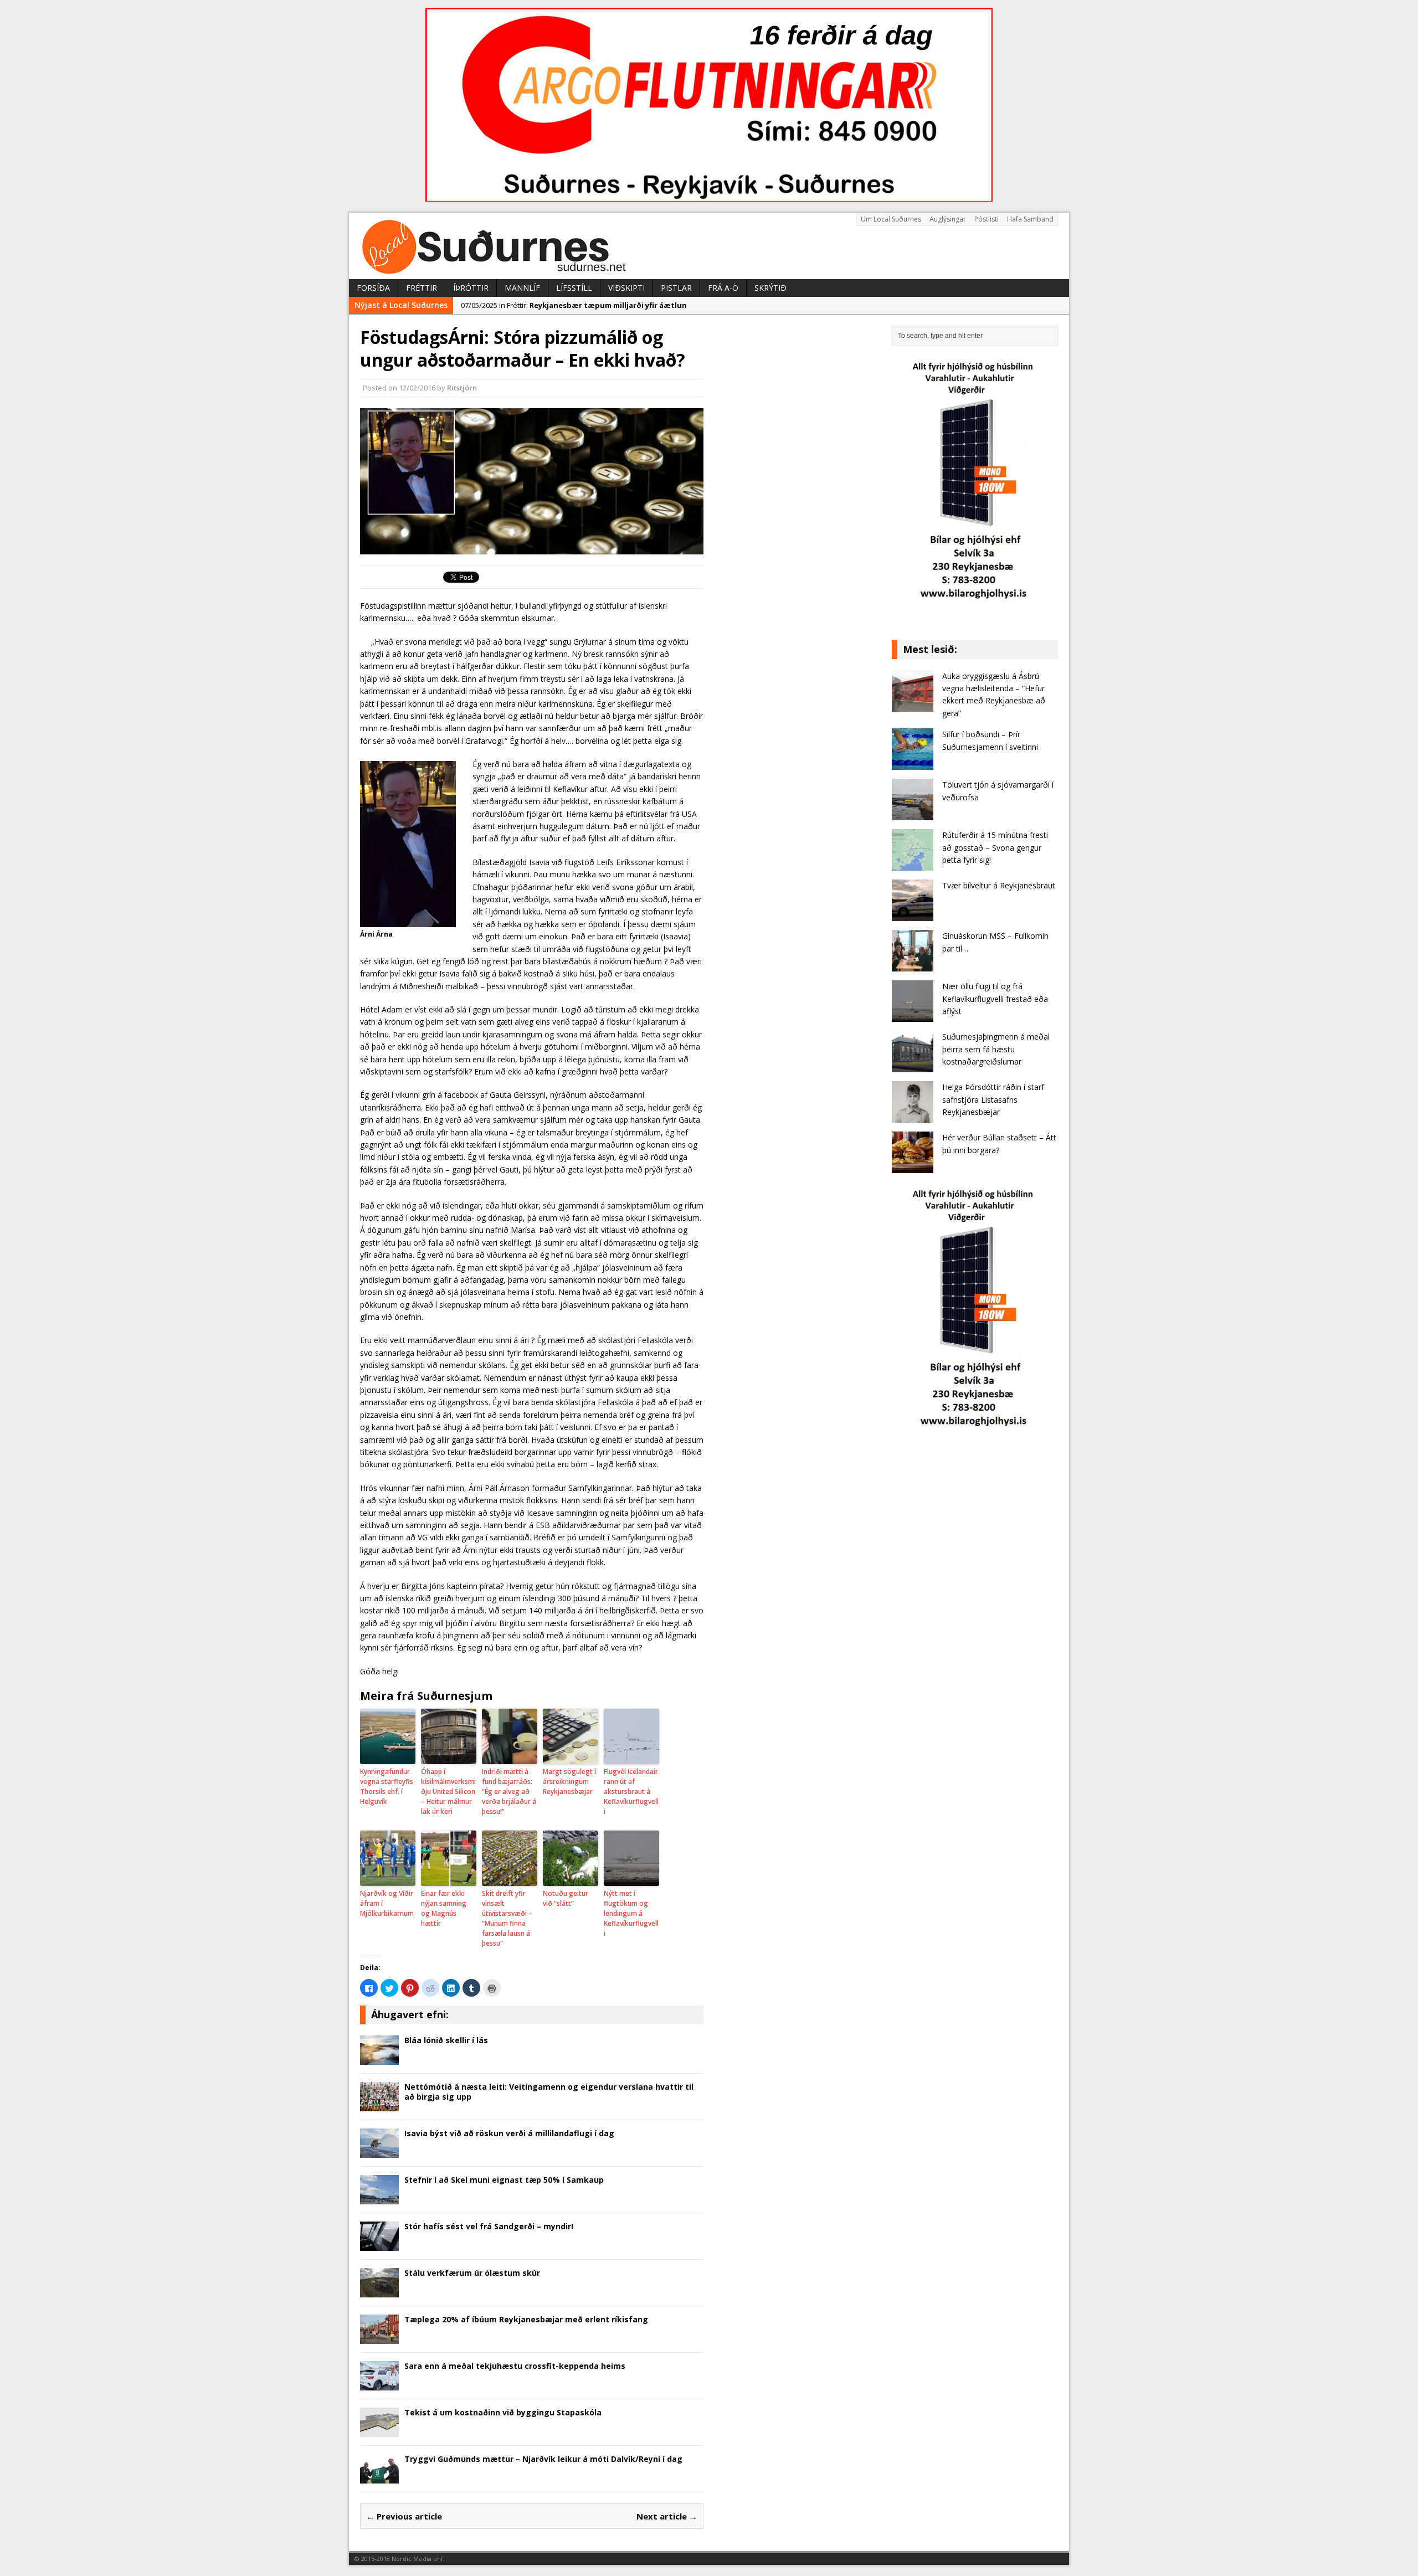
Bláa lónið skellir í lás (446, 2040)
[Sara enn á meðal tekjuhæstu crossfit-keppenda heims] (379, 2384)
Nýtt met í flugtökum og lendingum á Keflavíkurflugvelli (631, 1913)
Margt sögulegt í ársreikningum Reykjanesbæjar (569, 1781)
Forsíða (373, 288)
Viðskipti (626, 288)
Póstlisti (987, 219)
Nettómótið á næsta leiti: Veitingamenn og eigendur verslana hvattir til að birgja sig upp (549, 2092)
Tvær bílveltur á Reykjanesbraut (999, 885)
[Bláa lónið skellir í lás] (379, 2058)
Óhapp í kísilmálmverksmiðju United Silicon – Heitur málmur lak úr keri (448, 1791)
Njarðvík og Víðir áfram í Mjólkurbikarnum (387, 1903)
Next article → (667, 2516)
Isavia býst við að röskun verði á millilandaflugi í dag (509, 2133)
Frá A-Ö (723, 288)
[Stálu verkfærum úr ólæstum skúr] (379, 2290)
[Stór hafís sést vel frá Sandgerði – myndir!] (379, 2244)
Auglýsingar (948, 219)
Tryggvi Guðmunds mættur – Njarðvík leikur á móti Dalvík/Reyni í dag (543, 2459)
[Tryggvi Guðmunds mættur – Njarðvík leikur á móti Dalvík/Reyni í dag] (379, 2477)
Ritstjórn (462, 388)
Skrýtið (770, 288)
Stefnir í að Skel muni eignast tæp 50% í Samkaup (504, 2180)
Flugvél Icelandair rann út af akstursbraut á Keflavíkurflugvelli (631, 1791)
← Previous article (404, 2516)
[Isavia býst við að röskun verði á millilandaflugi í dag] (379, 2151)
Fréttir (422, 288)
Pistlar (676, 288)
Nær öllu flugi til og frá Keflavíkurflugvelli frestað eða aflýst (995, 999)
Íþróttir (471, 288)
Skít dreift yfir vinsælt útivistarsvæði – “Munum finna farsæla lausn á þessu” (507, 1918)
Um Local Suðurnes (891, 219)
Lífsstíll (574, 288)
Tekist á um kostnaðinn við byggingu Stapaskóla (503, 2412)
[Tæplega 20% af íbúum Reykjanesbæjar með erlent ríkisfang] (379, 2337)
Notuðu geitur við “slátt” (566, 1898)
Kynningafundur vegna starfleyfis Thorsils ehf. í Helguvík (387, 1786)
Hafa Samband (1030, 219)
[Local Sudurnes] (709, 246)
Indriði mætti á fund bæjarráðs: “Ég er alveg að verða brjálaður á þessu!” (509, 1791)
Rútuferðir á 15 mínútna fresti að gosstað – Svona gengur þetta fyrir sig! (995, 847)
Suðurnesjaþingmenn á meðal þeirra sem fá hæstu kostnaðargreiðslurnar (996, 1049)
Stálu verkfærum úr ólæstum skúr (472, 2273)
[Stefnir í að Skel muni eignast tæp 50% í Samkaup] (379, 2197)
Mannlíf (522, 288)
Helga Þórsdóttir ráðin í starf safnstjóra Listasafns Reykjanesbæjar (993, 1099)
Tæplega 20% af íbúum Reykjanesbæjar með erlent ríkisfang (526, 2319)
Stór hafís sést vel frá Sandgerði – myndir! (489, 2226)
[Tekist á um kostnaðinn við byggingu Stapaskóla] (379, 2430)
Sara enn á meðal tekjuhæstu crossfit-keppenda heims (515, 2366)
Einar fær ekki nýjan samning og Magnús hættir (444, 1908)
